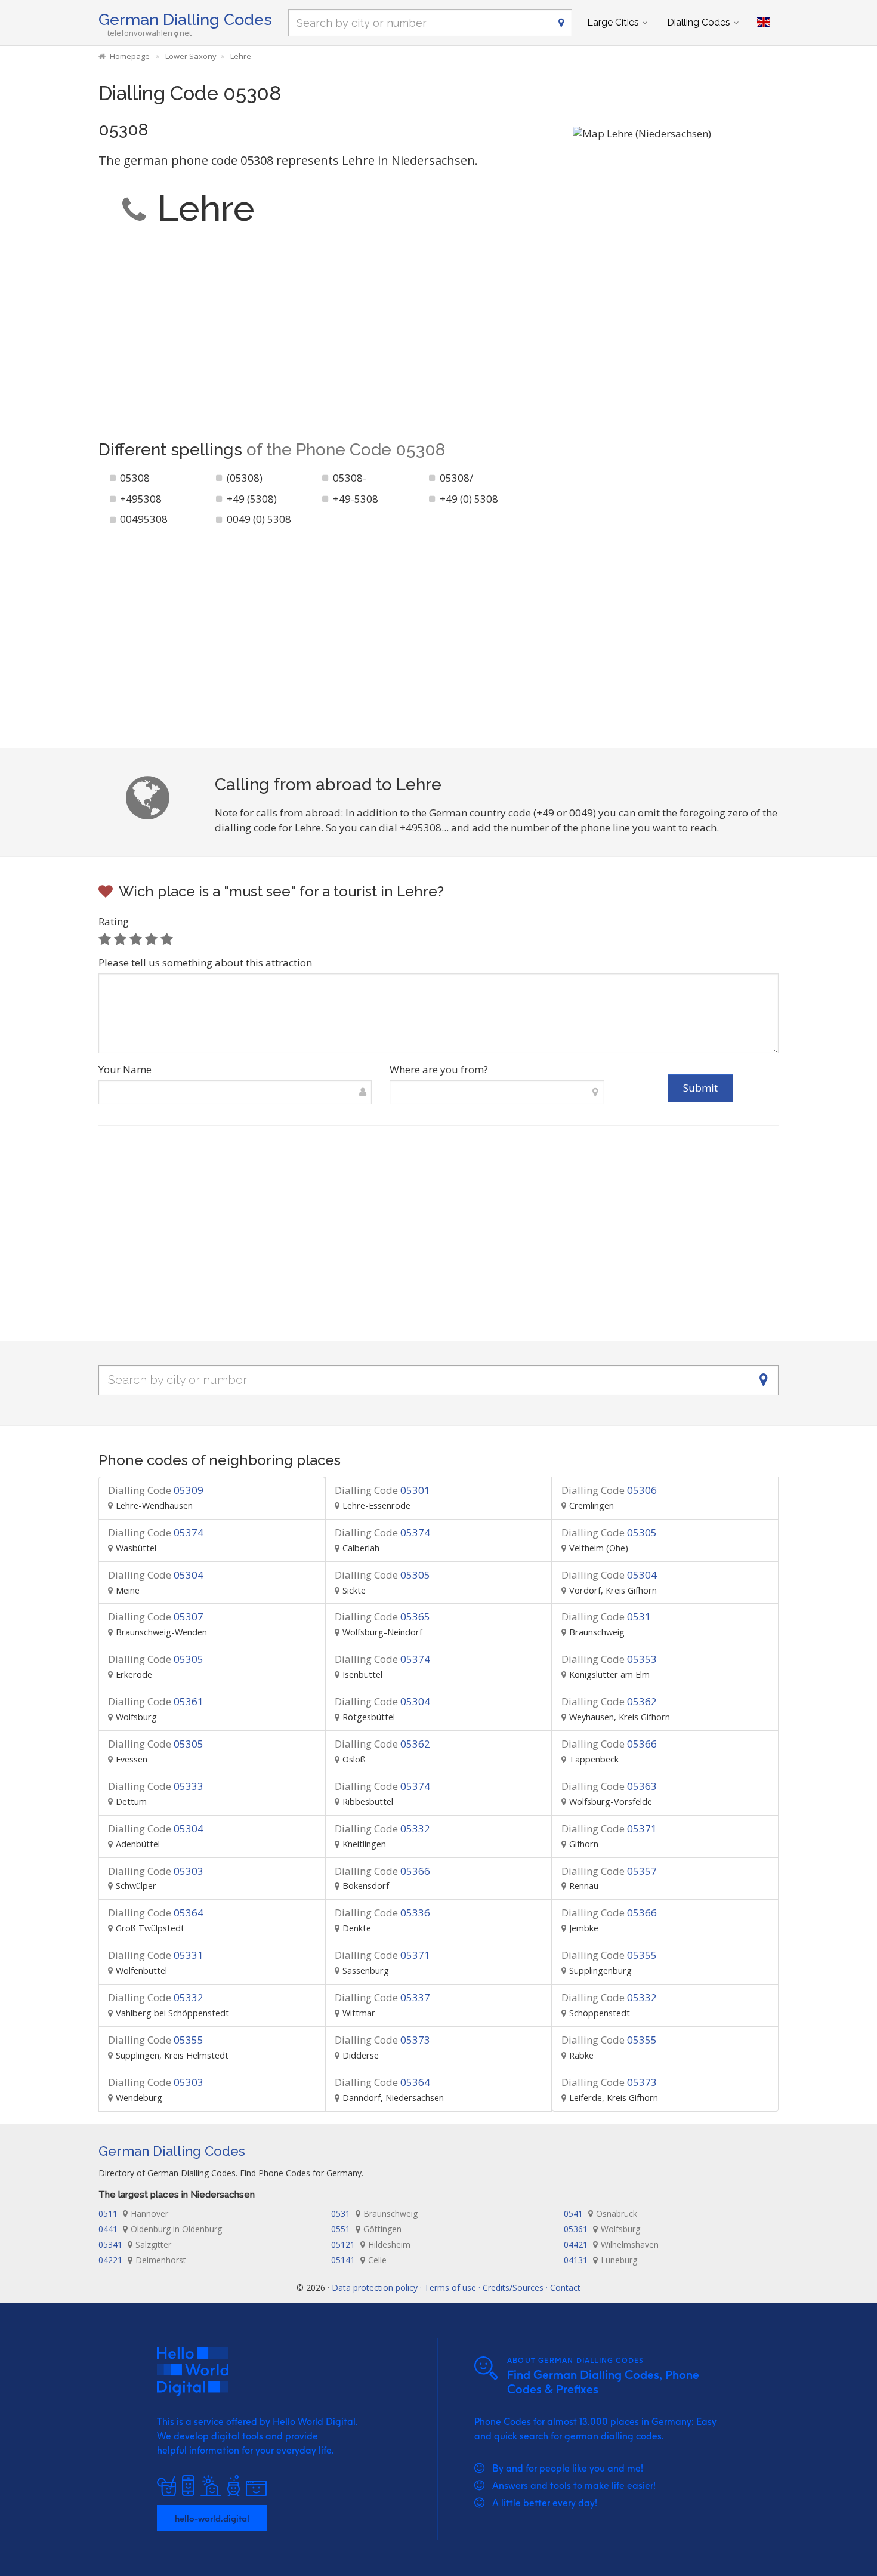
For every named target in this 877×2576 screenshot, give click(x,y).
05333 (156, 1786)
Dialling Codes (699, 22)
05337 (382, 1997)
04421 (611, 2244)
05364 (156, 1913)
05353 (609, 1659)
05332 (382, 1828)
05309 (156, 1490)
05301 (382, 1490)
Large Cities (613, 22)
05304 (156, 1575)
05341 (135, 2244)
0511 (133, 2213)
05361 (156, 1701)
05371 (609, 1828)
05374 (156, 1532)
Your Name (125, 1069)
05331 (156, 1955)
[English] (764, 23)
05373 (382, 2040)
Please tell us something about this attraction (205, 962)
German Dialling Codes (185, 19)
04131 (600, 2260)
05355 (609, 1955)
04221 (142, 2260)
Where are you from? (439, 1069)
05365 (382, 1617)
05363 (609, 1786)
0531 (606, 1617)
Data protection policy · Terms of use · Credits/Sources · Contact (456, 2287)
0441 (160, 2229)
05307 (156, 1617)
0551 (366, 2229)
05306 (609, 1490)
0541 (600, 2213)
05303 (156, 1871)
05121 (371, 2244)
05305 (609, 1532)
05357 (609, 1871)
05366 (609, 1744)
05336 (382, 1913)
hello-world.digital (212, 2518)
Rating (114, 921)
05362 (609, 1701)
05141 (359, 2260)
